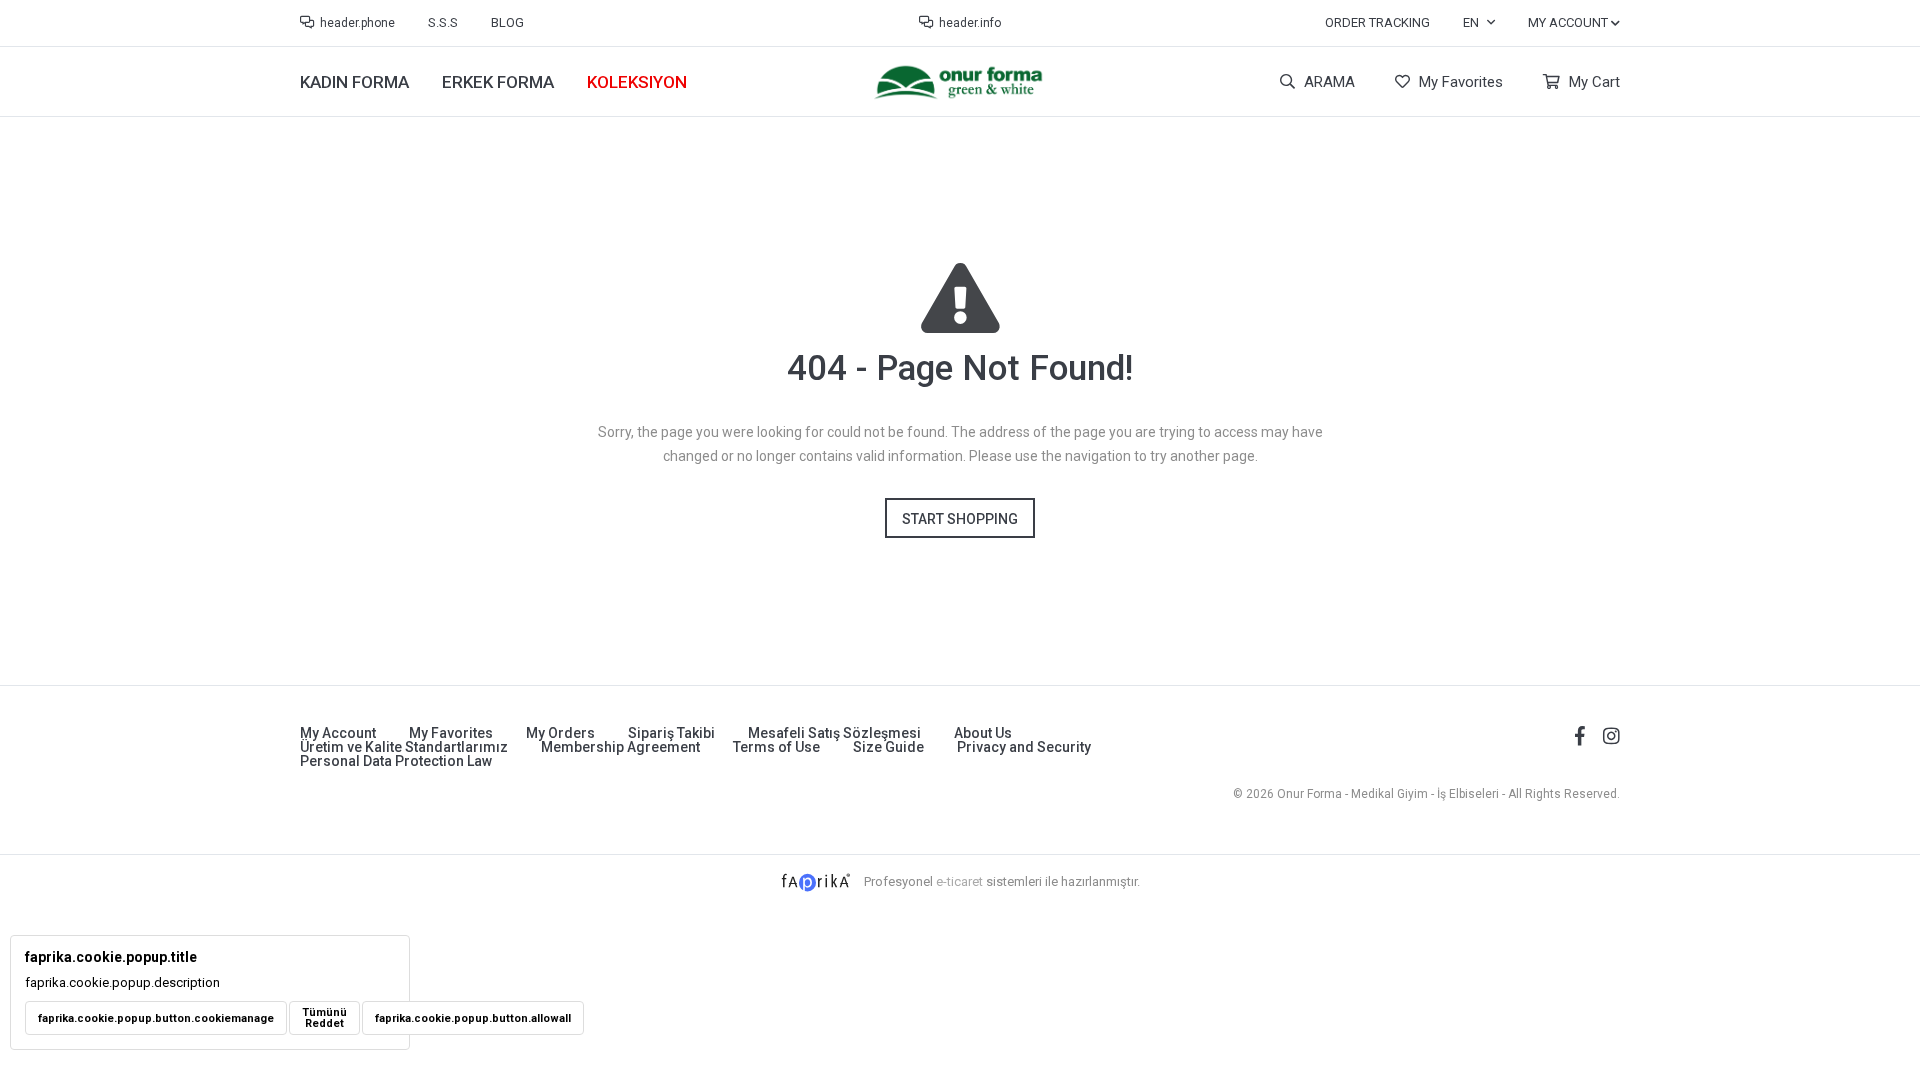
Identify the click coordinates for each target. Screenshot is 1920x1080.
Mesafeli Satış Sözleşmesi (834, 733)
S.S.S (443, 22)
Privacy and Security (1024, 747)
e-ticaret (959, 881)
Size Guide (888, 747)
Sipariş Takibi (671, 733)
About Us (983, 733)
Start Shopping (960, 519)
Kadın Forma (354, 82)
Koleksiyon (637, 82)
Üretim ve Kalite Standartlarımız (404, 747)
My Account (338, 733)
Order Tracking (1377, 22)
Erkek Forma (498, 82)
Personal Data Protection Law (396, 761)
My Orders (560, 733)
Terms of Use (776, 747)
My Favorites (1459, 82)
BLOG (507, 22)
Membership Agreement (620, 747)
